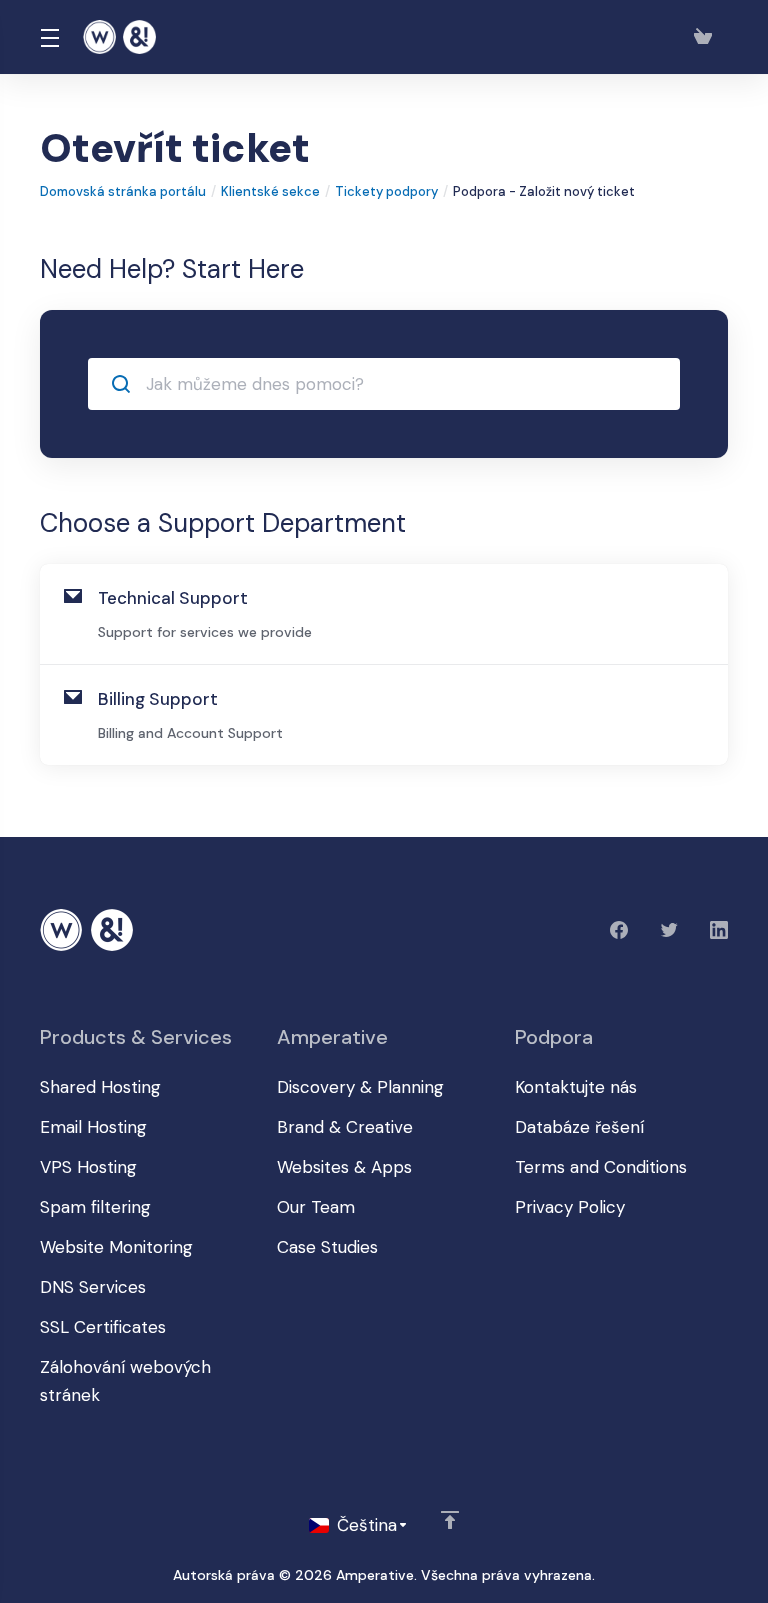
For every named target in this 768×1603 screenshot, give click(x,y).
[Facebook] (619, 930)
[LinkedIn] (719, 930)
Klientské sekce (270, 191)
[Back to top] (450, 1520)
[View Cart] (707, 37)
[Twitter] (669, 930)
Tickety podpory (386, 191)
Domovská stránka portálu (123, 191)
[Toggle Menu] (49, 37)
